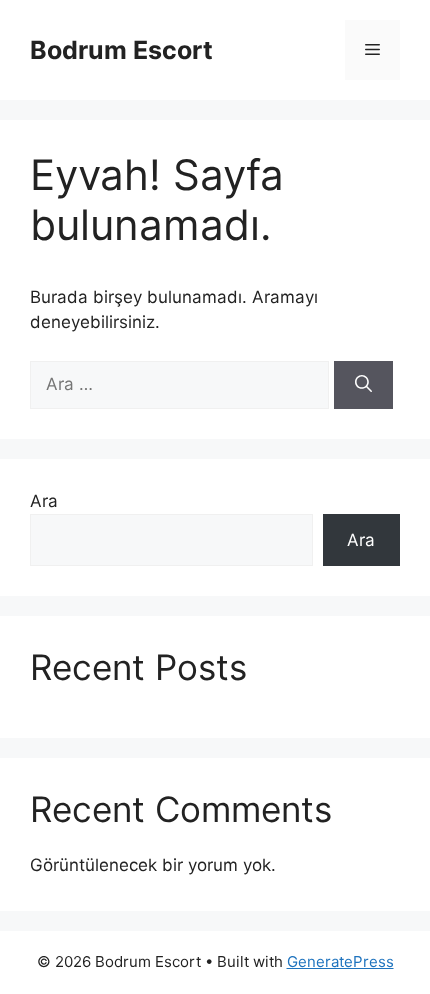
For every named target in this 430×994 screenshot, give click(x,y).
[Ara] (363, 385)
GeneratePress (340, 961)
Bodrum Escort (121, 50)
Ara (44, 501)
